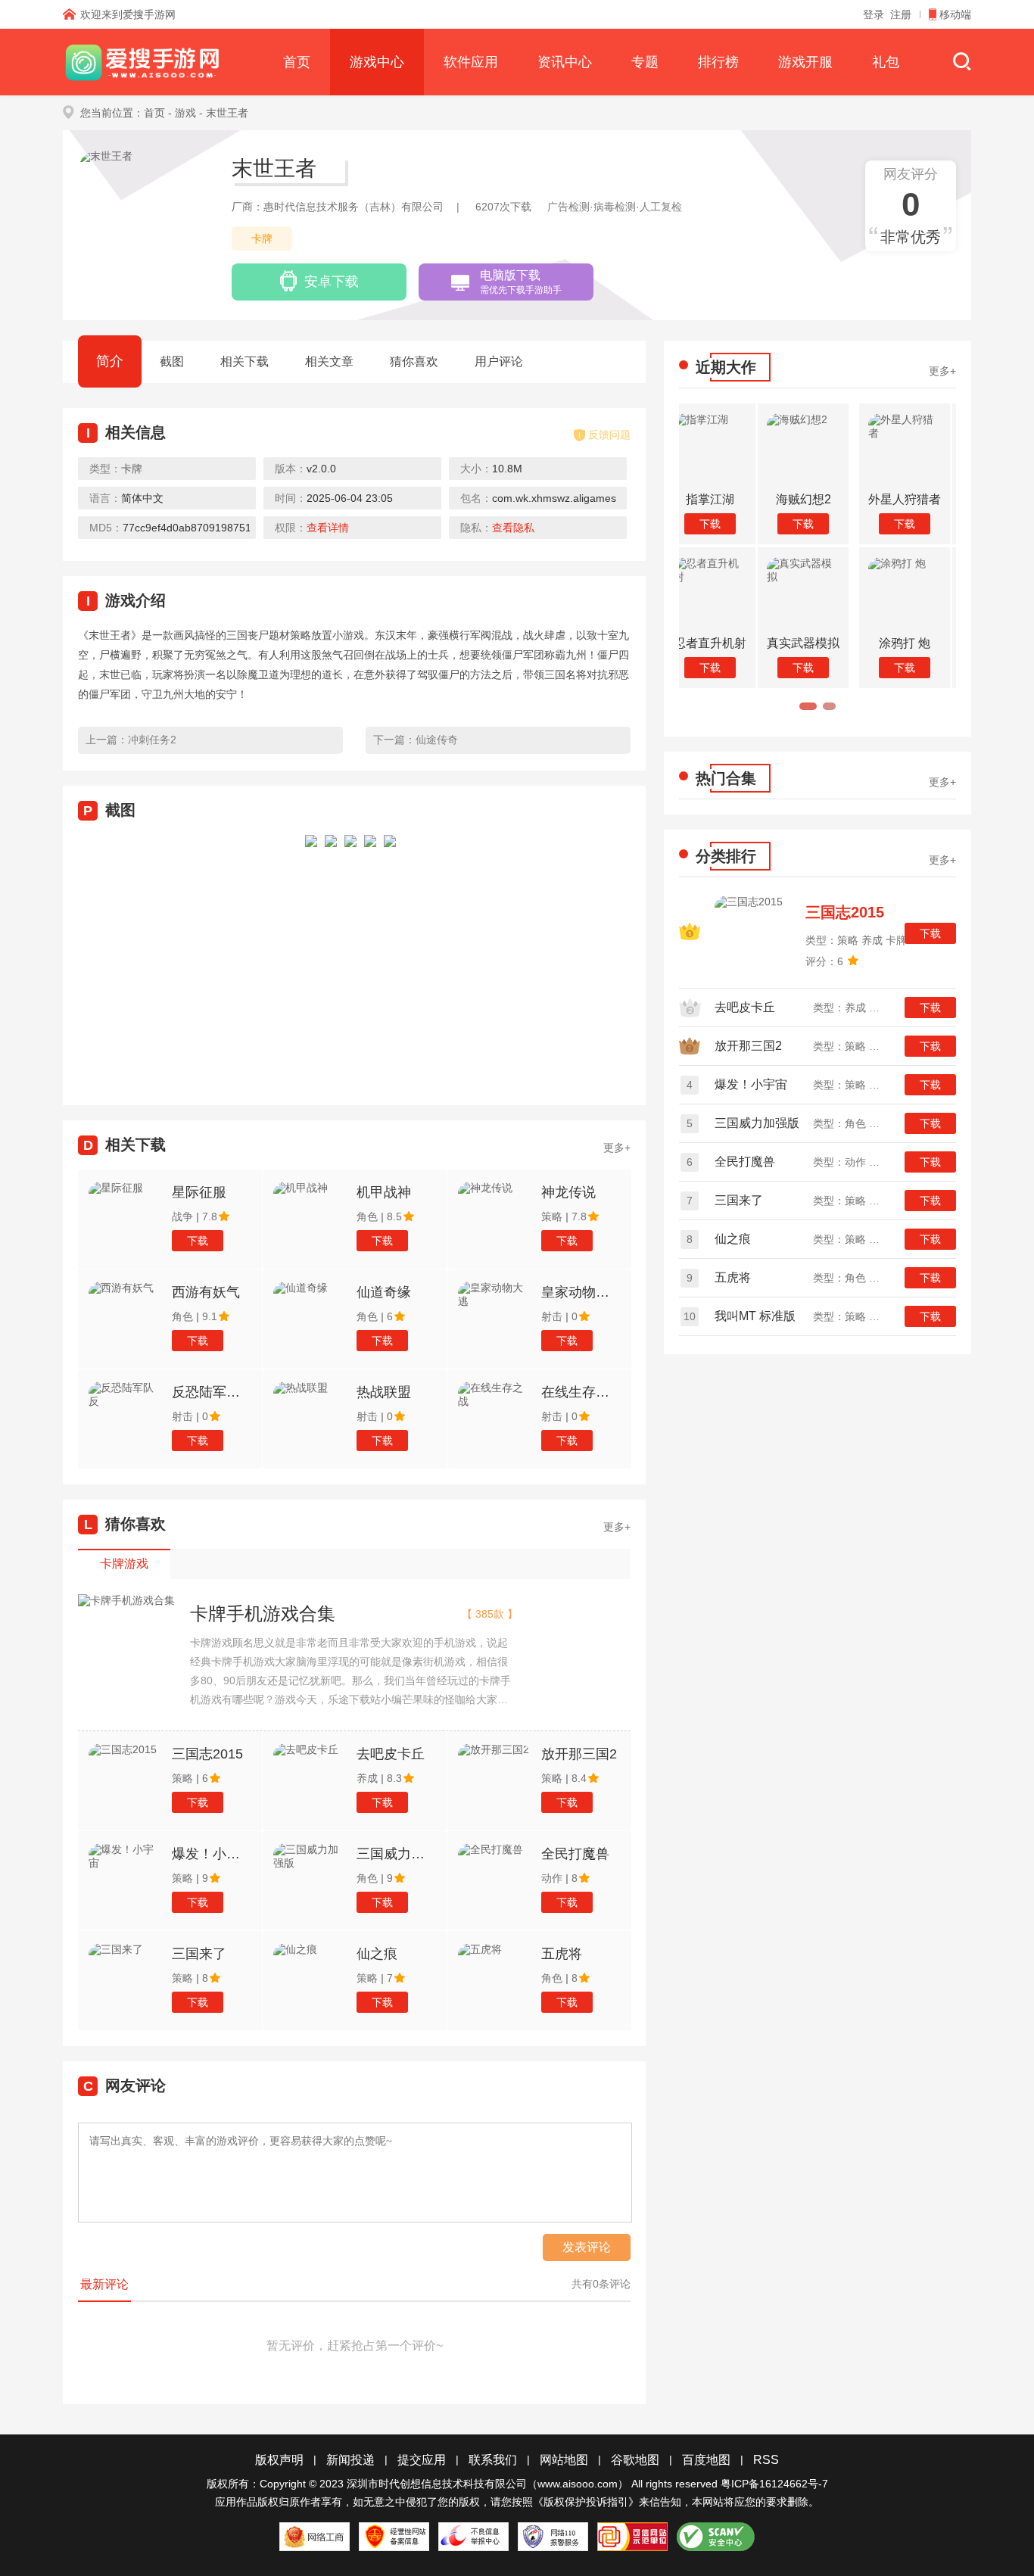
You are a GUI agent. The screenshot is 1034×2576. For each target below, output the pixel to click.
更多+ (617, 1148)
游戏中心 (377, 62)
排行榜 (718, 62)
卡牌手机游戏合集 (263, 1614)
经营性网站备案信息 (394, 2537)
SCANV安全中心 (716, 2537)
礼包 (886, 62)
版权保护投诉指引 (586, 2502)
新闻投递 (350, 2460)
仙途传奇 (437, 740)
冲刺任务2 (152, 740)
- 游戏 (182, 113)
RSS (766, 2460)
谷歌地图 (635, 2460)
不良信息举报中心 (473, 2537)
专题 (645, 62)
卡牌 (262, 238)
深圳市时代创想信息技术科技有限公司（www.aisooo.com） (487, 2484)
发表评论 (587, 2247)
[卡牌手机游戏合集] (126, 1601)
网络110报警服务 (553, 2537)
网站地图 (564, 2460)
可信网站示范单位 (632, 2537)
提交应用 (422, 2460)
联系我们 (493, 2460)
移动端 (955, 14)
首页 (297, 62)
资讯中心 (565, 62)
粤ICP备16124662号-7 (774, 2484)
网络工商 (315, 2537)
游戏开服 (805, 62)
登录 (874, 14)
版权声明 (279, 2460)
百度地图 (706, 2460)
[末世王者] (311, 956)
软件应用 (471, 62)
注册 (901, 14)
